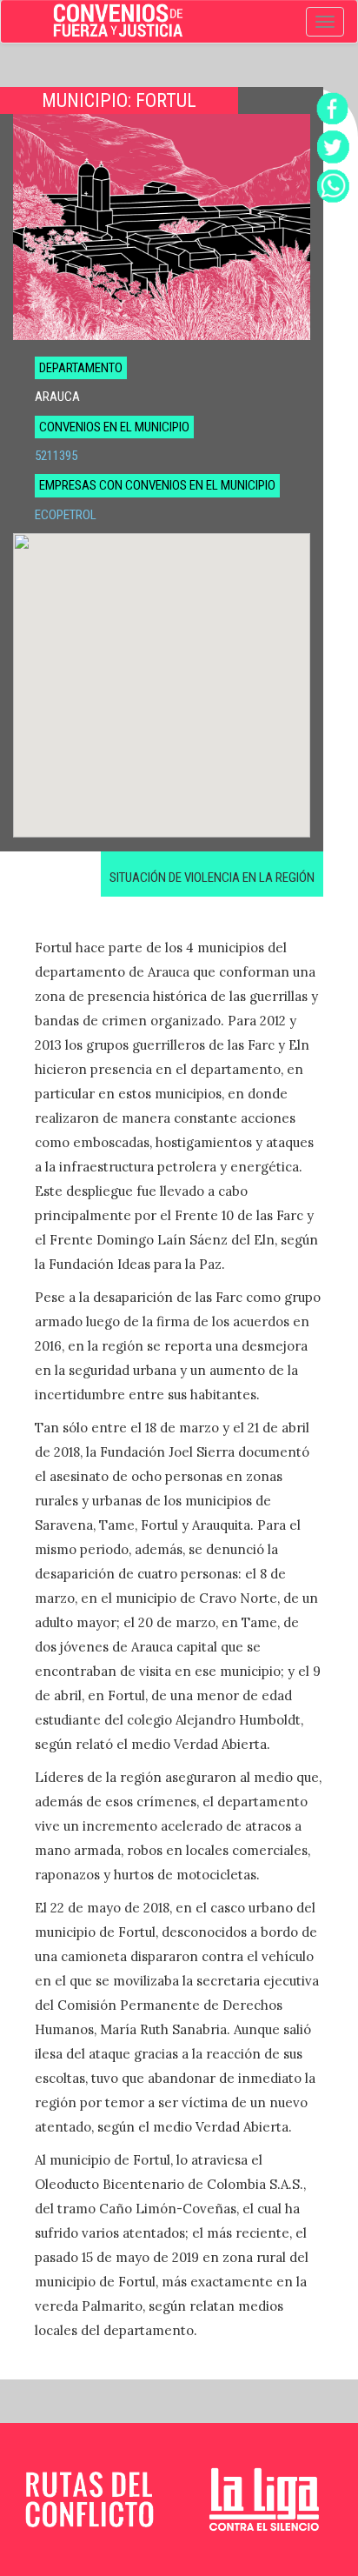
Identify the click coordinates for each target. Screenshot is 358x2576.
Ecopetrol (66, 515)
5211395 (56, 456)
